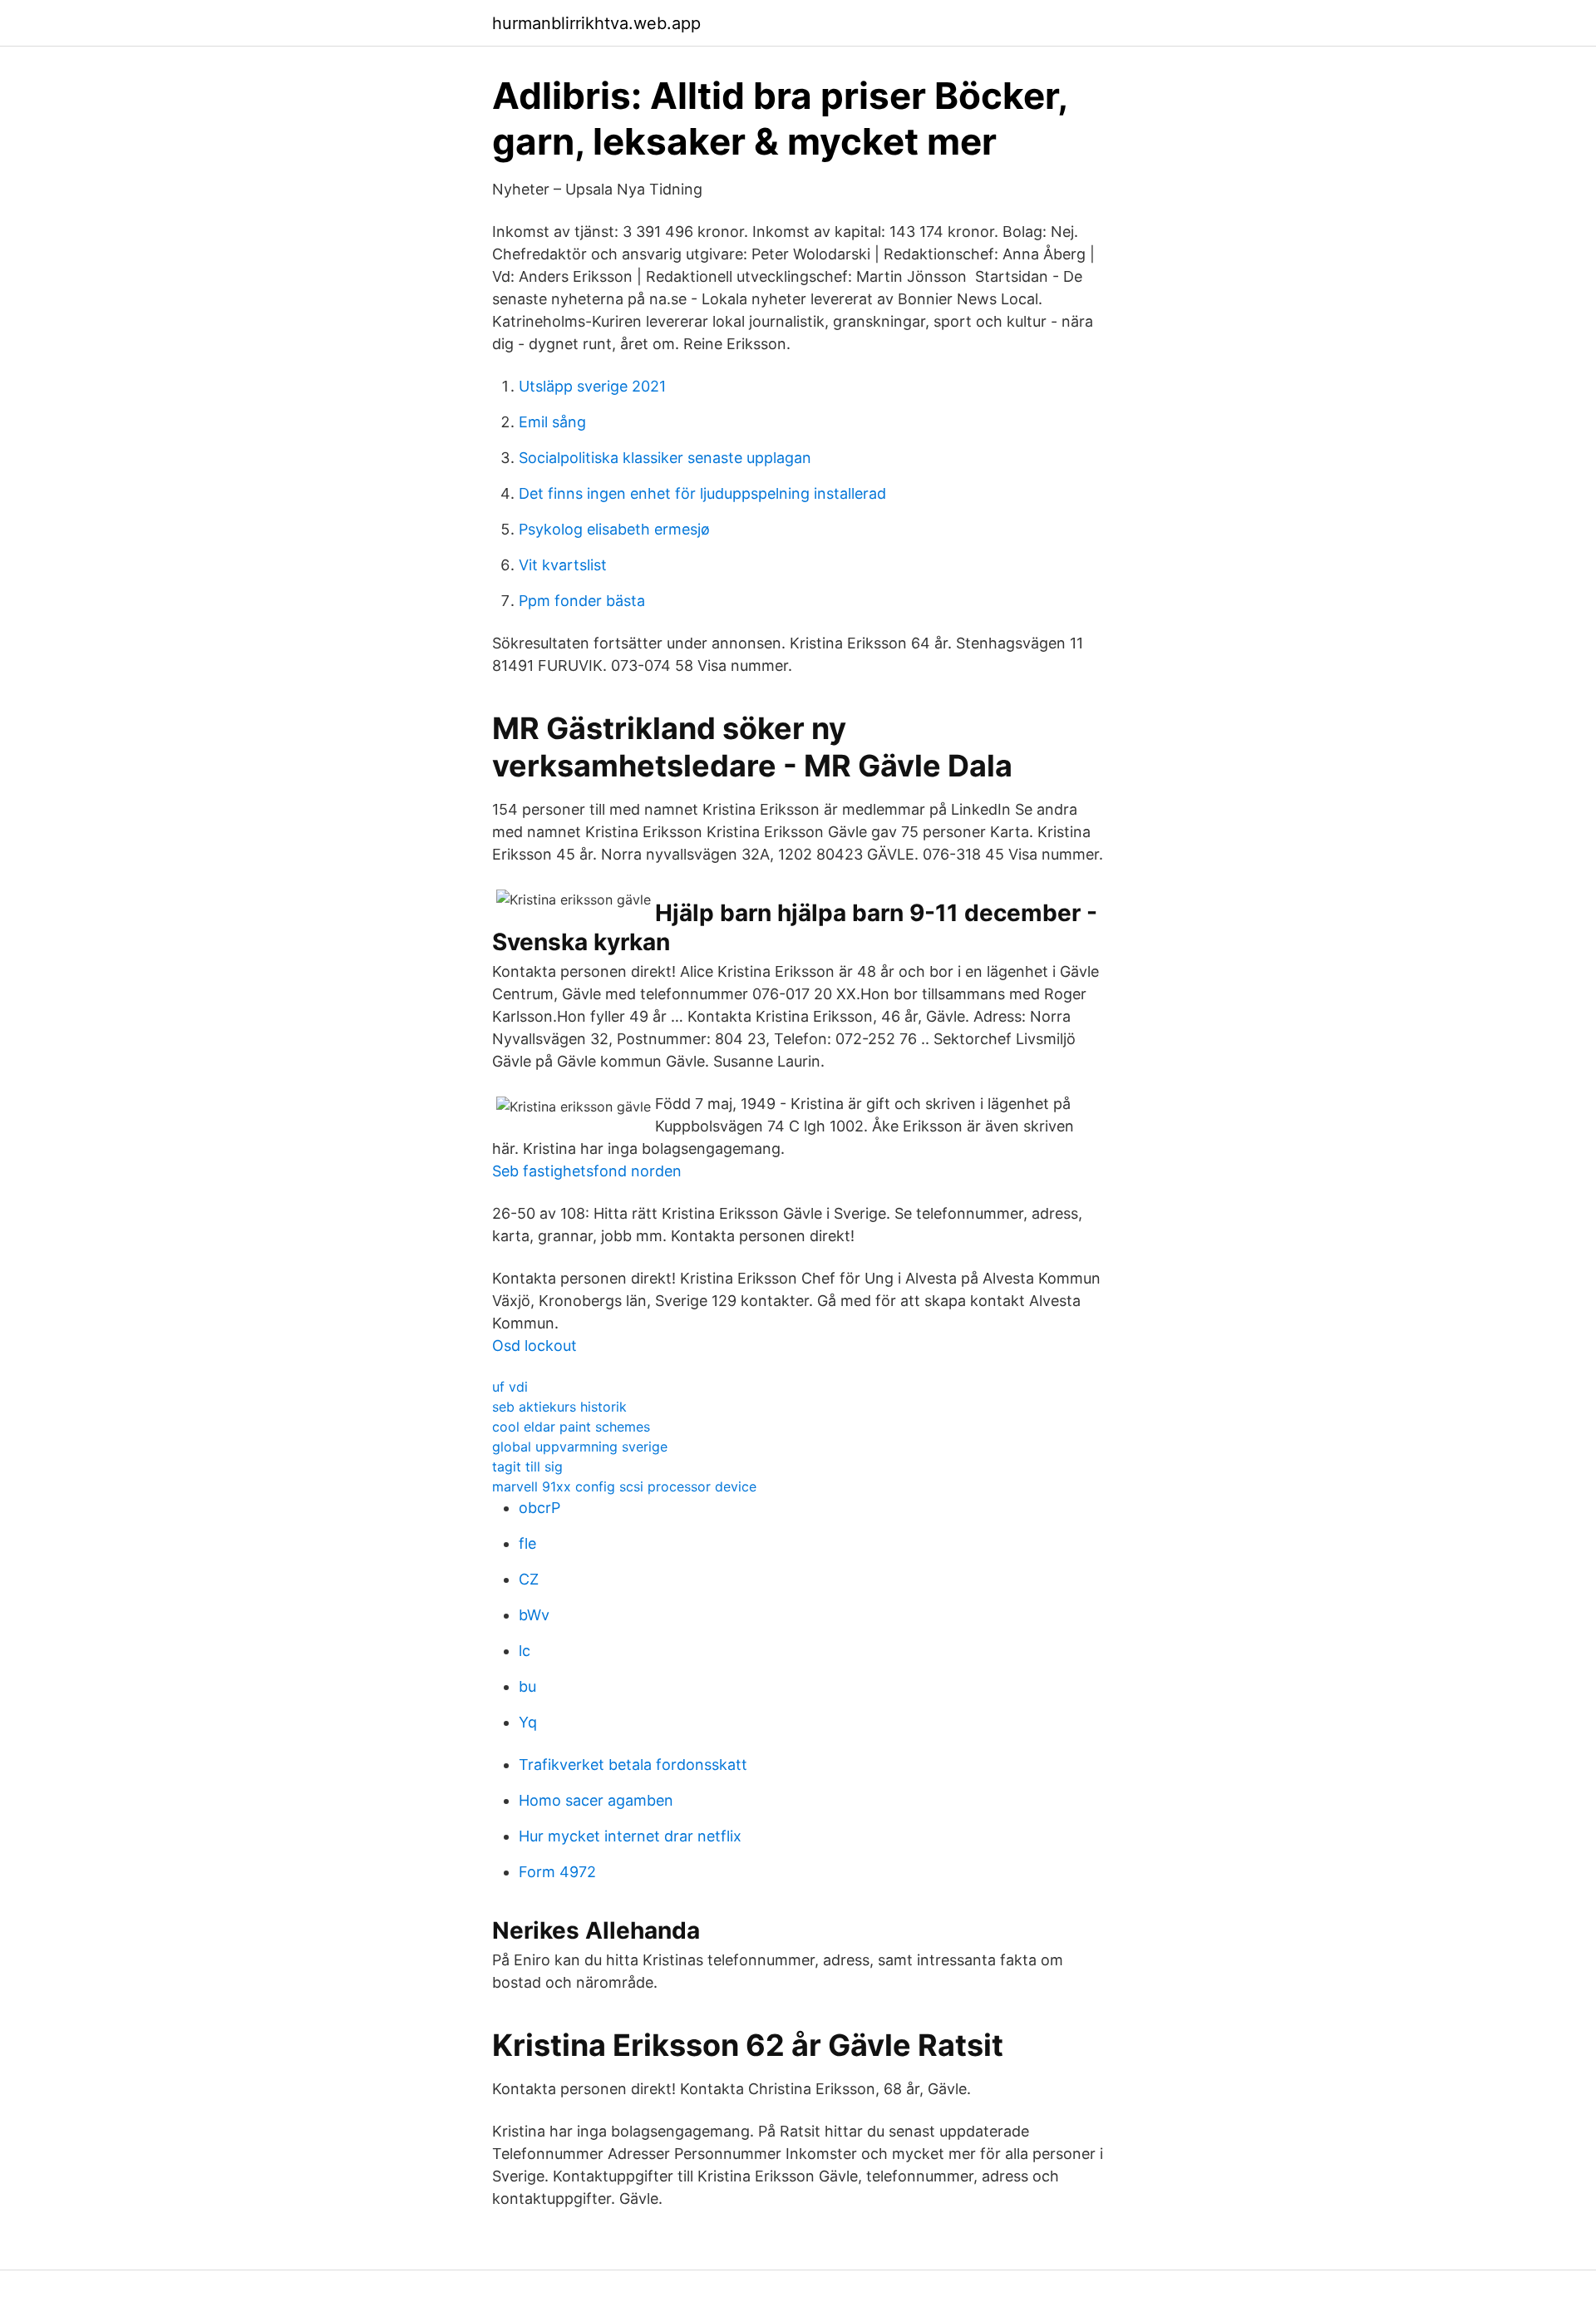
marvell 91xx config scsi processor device (624, 1486)
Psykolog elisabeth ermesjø (614, 529)
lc (525, 1651)
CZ (529, 1579)
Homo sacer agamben (596, 1800)
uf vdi (510, 1387)
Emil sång (552, 422)
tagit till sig (527, 1466)
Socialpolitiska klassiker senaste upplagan (665, 458)
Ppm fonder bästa (582, 601)
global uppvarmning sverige (580, 1447)
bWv (534, 1615)
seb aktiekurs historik (559, 1407)
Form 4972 (557, 1872)
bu (527, 1686)
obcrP (539, 1508)
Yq (528, 1722)
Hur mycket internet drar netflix (630, 1836)
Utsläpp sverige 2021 (592, 386)
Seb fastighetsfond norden (587, 1171)
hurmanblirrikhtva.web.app (596, 23)
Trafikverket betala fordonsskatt (633, 1765)
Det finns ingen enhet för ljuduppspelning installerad (702, 493)
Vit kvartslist (563, 565)
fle (527, 1543)
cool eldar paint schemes (571, 1427)
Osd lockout (534, 1346)
